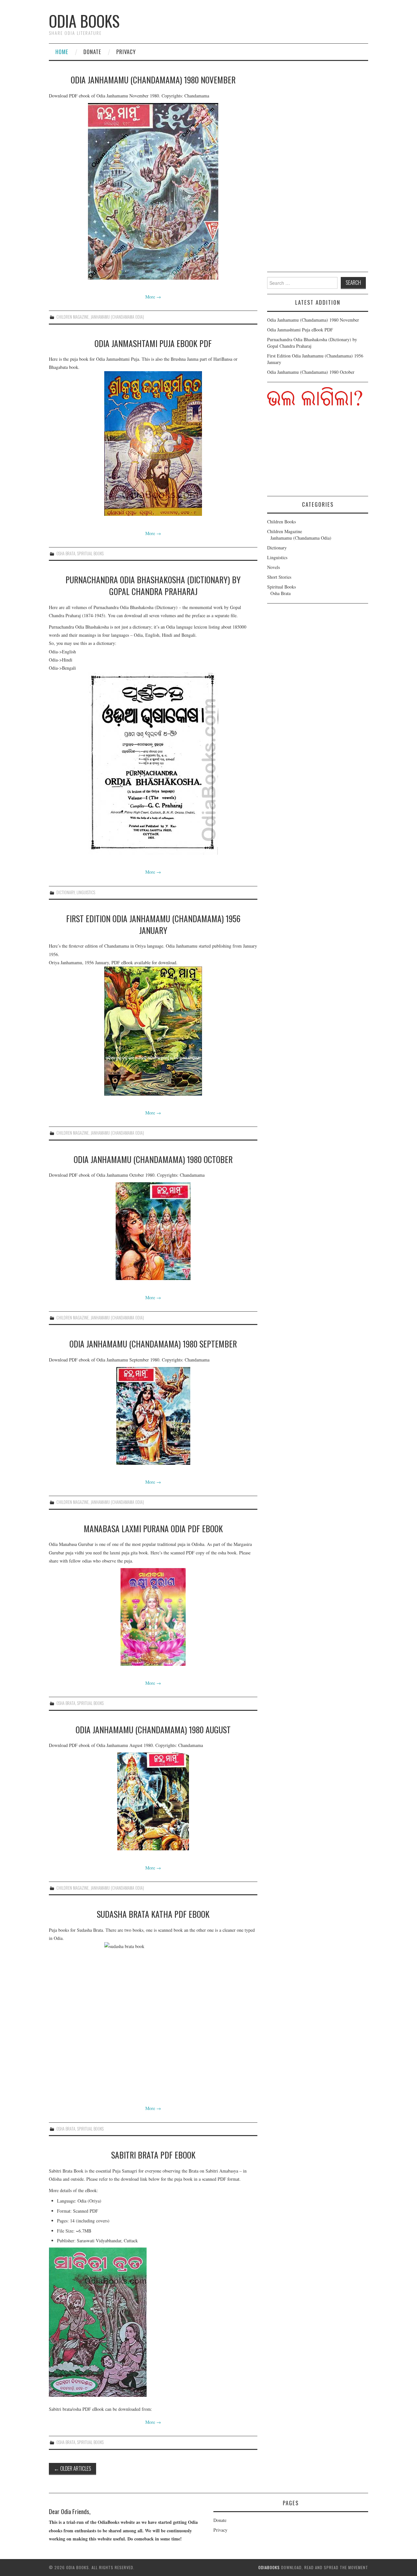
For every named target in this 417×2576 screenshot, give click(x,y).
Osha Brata (66, 553)
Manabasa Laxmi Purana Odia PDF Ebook (153, 1528)
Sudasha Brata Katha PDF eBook (153, 1914)
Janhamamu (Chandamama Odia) (117, 317)
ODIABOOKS (269, 2567)
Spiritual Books (90, 553)
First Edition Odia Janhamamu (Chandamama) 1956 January (153, 924)
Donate (92, 52)
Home (62, 52)
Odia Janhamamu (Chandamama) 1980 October (153, 1159)
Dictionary (65, 892)
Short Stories (279, 577)
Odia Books (84, 21)
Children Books (281, 522)
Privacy (126, 52)
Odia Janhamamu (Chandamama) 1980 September (153, 1344)
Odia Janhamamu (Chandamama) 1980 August (153, 1729)
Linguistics (86, 892)
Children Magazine (72, 317)
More (153, 297)
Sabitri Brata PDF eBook (153, 2155)
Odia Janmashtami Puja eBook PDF (153, 343)
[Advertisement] (316, 172)
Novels (273, 567)
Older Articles (72, 2468)
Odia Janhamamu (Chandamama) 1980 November (153, 80)
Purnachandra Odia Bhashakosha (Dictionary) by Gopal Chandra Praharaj (153, 585)
